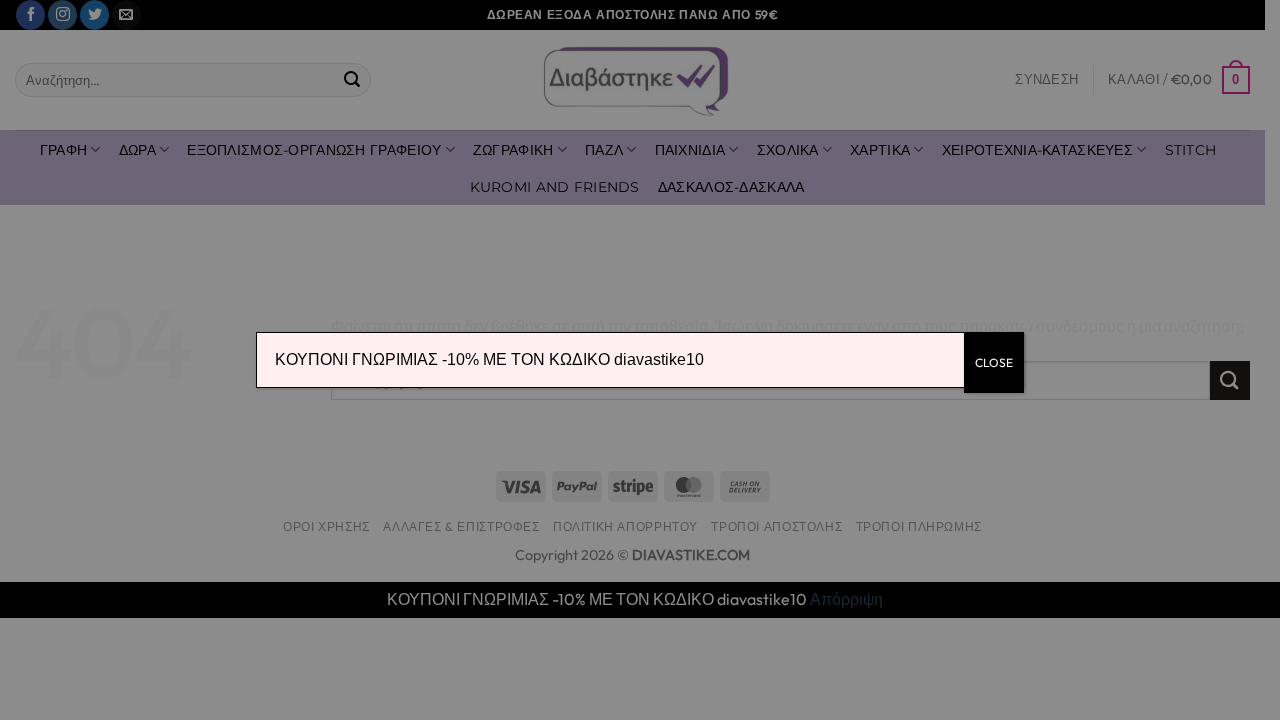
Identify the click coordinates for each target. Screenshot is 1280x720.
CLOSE (994, 362)
